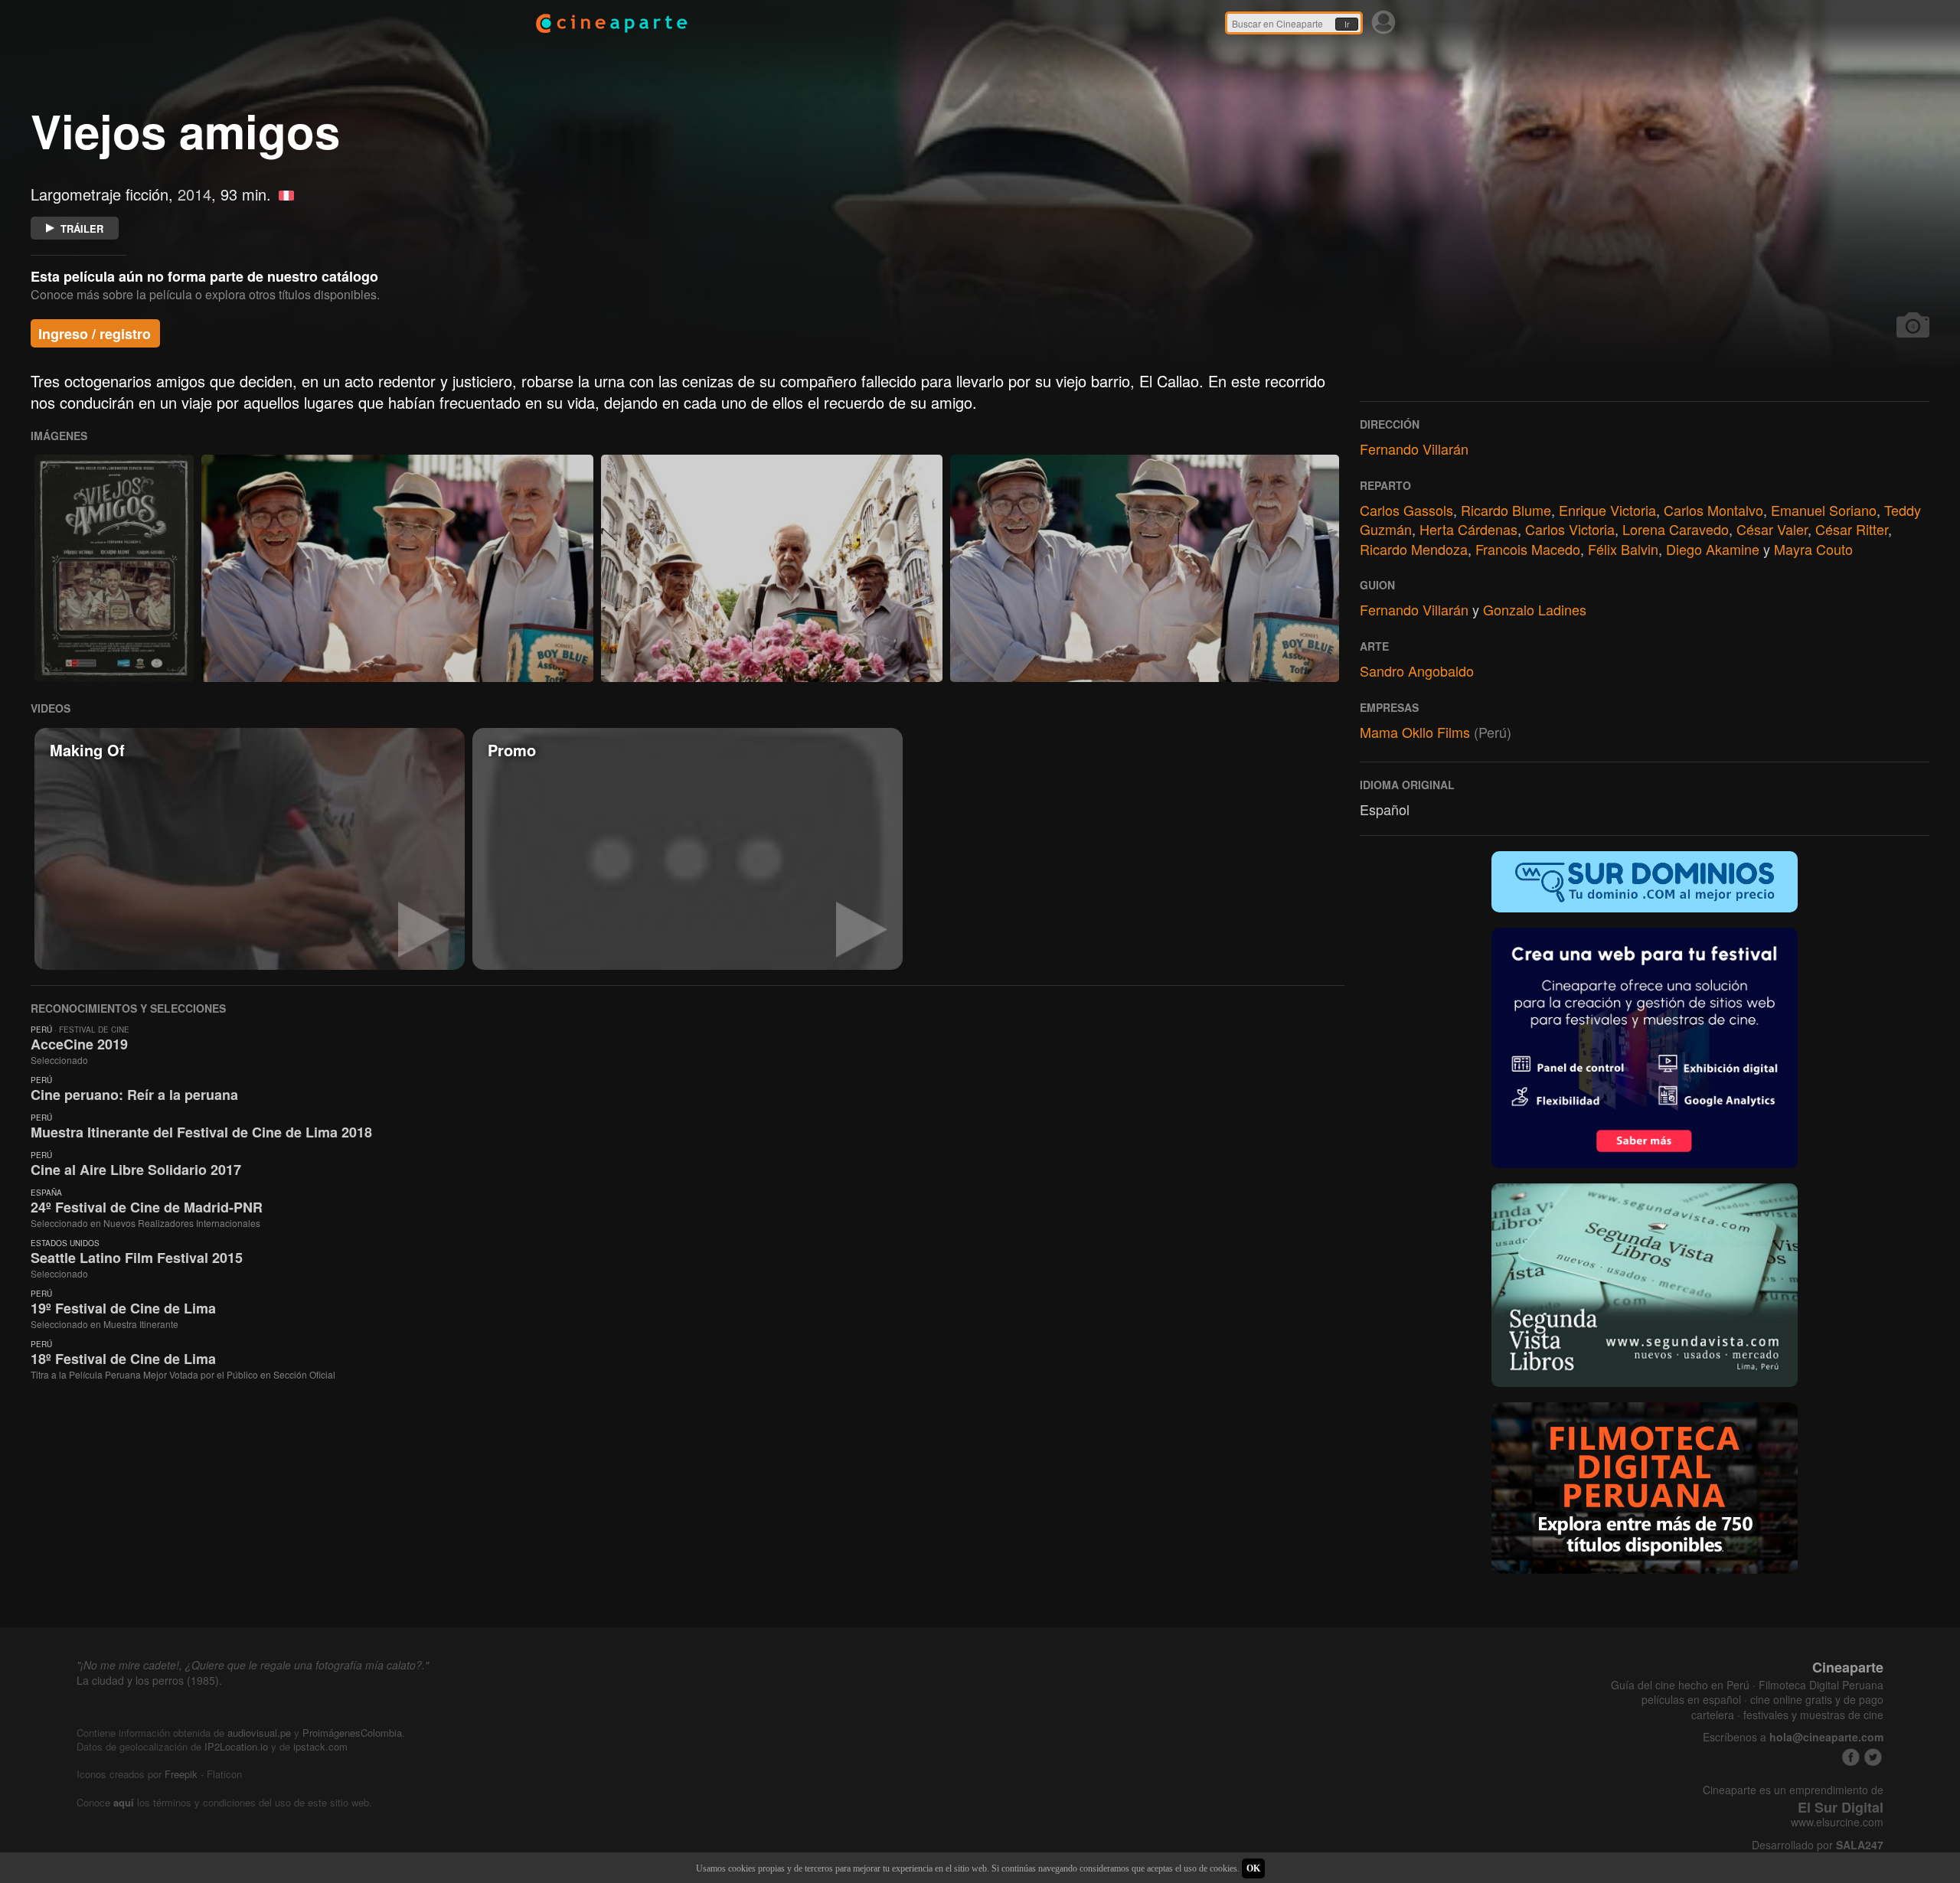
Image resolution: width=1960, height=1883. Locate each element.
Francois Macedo (1528, 549)
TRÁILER (82, 228)
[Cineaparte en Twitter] (1873, 1757)
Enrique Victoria (1607, 510)
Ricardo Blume (1506, 510)
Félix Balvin (1623, 549)
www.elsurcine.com (1837, 1822)
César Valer (1772, 529)
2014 (194, 194)
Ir (1347, 24)
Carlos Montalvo (1713, 510)
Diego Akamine (1713, 549)
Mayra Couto (1813, 549)
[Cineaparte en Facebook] (1851, 1757)
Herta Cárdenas (1468, 529)
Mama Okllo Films (1415, 732)
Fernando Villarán (1414, 449)
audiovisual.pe (259, 1733)
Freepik (181, 1774)
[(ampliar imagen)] (114, 568)
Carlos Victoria (1570, 529)
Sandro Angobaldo (1417, 671)
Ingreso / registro (95, 334)
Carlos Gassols (1406, 510)
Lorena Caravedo (1676, 529)
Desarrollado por (1818, 1845)
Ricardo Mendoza (1414, 549)
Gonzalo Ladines (1535, 609)
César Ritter (1852, 529)
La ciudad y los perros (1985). (149, 1680)
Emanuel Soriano (1824, 510)
